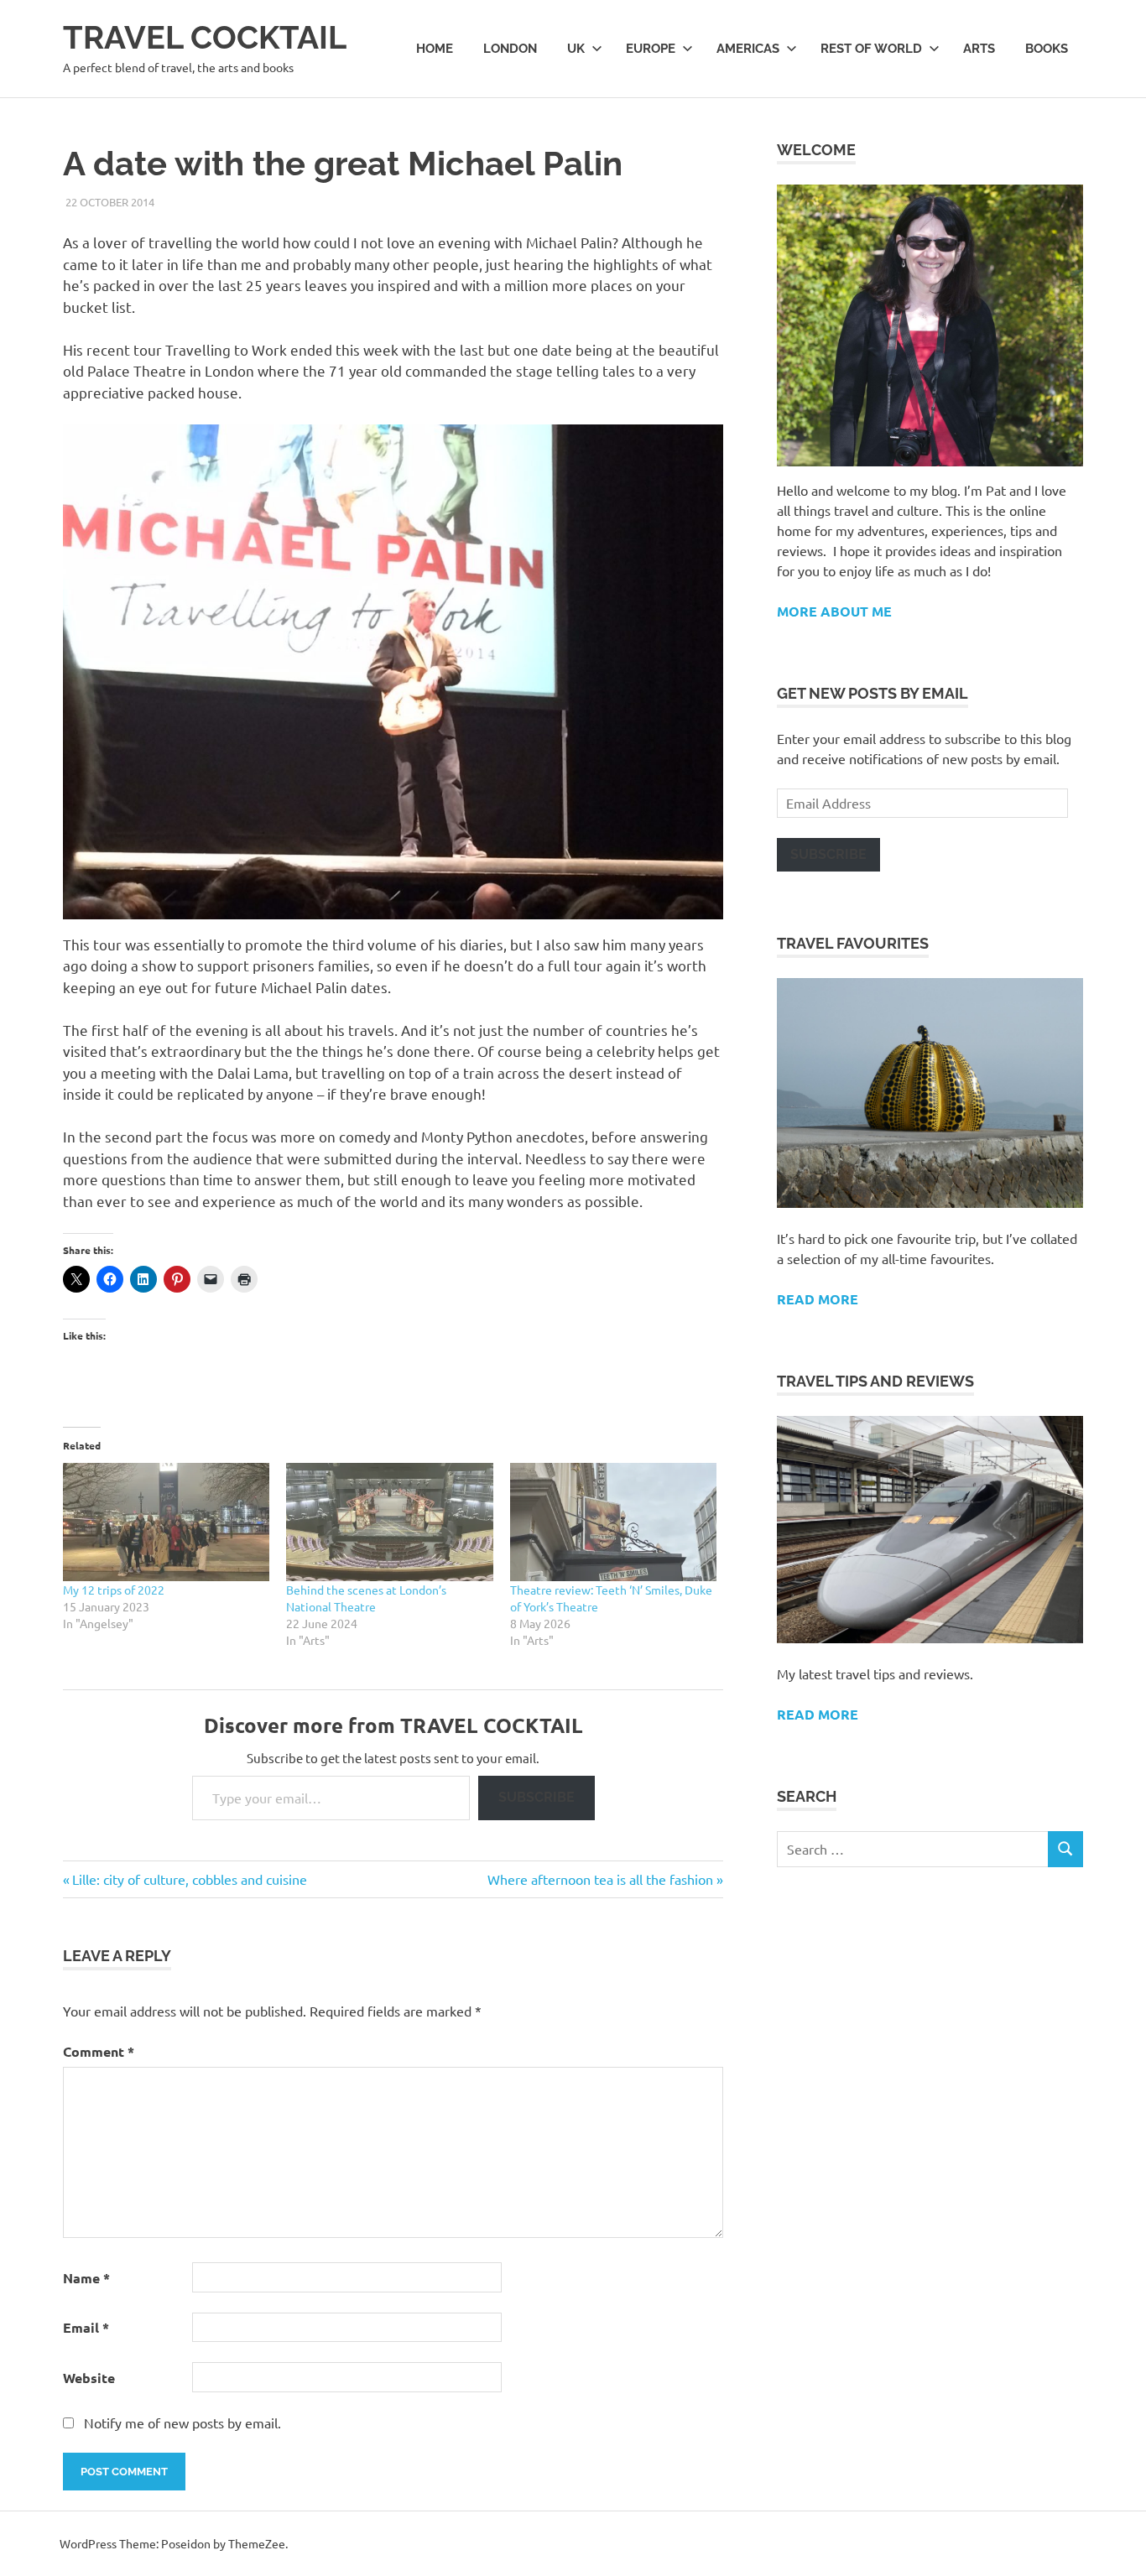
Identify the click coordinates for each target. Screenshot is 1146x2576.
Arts (979, 49)
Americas (748, 49)
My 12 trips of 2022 (114, 1590)
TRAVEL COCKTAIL (205, 37)
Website (89, 2378)
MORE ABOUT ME (834, 611)
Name (86, 2278)
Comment (99, 2051)
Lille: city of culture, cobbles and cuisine (189, 1879)
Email (86, 2327)
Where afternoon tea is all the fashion (600, 1879)
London (510, 49)
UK (576, 49)
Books (1047, 49)
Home (435, 49)
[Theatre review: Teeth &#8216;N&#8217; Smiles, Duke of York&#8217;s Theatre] (613, 1522)
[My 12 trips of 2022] (166, 1522)
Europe (651, 49)
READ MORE (818, 1714)
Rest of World (871, 49)
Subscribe (537, 1797)
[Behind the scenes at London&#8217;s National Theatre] (389, 1522)
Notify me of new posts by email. (182, 2422)
